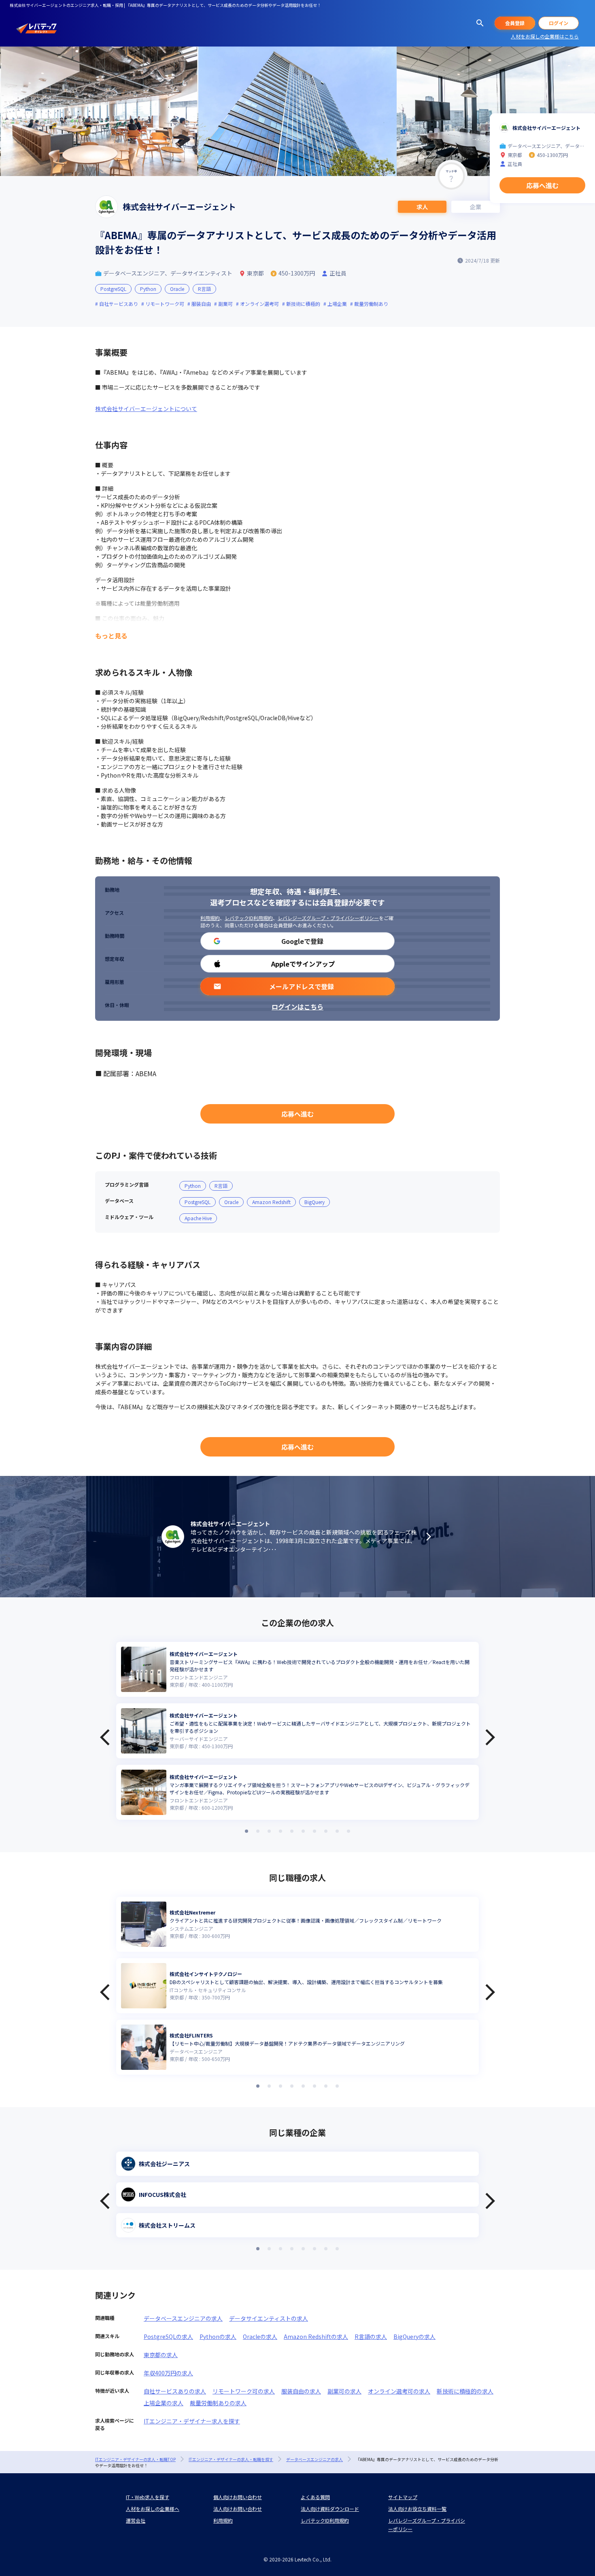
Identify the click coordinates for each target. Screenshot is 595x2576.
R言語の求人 (371, 2336)
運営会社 (136, 2520)
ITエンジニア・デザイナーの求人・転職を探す (231, 2459)
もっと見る (111, 636)
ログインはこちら (297, 1007)
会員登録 (515, 23)
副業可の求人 (344, 2391)
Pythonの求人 (218, 2336)
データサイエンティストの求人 (269, 2318)
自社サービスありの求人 (175, 2391)
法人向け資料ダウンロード (330, 2509)
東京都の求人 (161, 2355)
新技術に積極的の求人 (465, 2391)
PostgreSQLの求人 (168, 2336)
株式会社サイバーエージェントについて (146, 409)
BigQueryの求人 (414, 2336)
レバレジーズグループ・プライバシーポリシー (328, 918)
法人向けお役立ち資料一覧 (417, 2509)
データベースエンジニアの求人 (183, 2318)
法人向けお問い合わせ (238, 2509)
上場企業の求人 (164, 2403)
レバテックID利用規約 (249, 918)
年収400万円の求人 (168, 2373)
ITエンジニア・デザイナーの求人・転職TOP (135, 2459)
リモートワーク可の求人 (244, 2391)
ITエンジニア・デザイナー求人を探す (192, 2421)
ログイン (559, 23)
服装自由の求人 (301, 2391)
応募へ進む (297, 1114)
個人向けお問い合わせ (238, 2497)
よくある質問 (315, 2497)
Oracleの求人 (260, 2336)
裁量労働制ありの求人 (218, 2403)
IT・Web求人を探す (148, 2497)
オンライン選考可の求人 (399, 2391)
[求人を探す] (480, 23)
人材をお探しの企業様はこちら (545, 36)
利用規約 (210, 918)
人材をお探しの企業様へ (153, 2509)
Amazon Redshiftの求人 (316, 2336)
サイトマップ (403, 2497)
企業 (476, 207)
